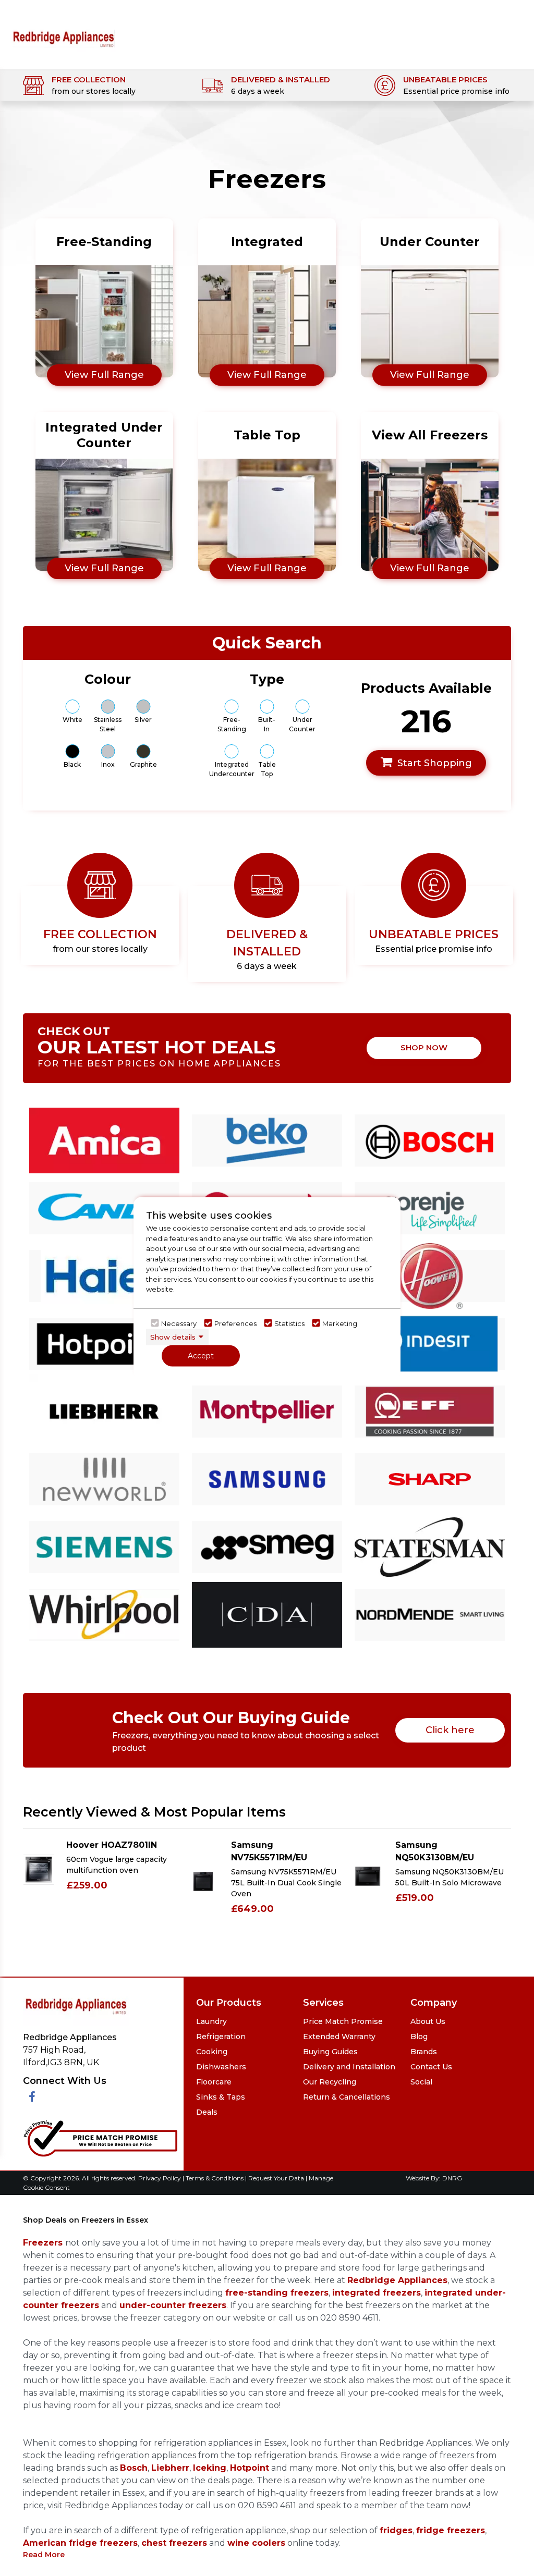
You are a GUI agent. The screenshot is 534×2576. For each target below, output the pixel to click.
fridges (396, 2530)
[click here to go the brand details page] (104, 1140)
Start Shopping (435, 763)
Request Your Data (276, 2178)
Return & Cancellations (347, 2097)
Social (421, 2082)
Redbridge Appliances (397, 2280)
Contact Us (431, 2067)
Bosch (134, 2468)
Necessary (179, 1323)
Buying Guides (330, 2052)
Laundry (211, 2021)
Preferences (235, 1323)
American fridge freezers (80, 2543)
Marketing (340, 1323)
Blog (419, 2037)
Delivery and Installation (349, 2067)
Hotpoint (250, 2468)
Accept (201, 1356)
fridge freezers (451, 2530)
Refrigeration (221, 2037)
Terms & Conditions (215, 2178)
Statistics (289, 1323)
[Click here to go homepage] (63, 32)
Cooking (212, 2052)
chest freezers (174, 2543)
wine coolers (256, 2543)
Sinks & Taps (221, 2097)
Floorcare (214, 2082)
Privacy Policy (160, 2178)
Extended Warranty (339, 2037)
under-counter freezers (173, 2305)
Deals (207, 2112)
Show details (173, 1336)
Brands (424, 2052)
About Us (428, 2021)
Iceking (210, 2468)
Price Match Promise (343, 2021)
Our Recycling (330, 2082)
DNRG (452, 2178)
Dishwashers (221, 2067)
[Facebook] (32, 2097)
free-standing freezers (277, 2293)
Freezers (44, 2243)
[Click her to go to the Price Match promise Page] (100, 2136)
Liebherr (170, 2468)
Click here (450, 1730)
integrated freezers (377, 2293)
